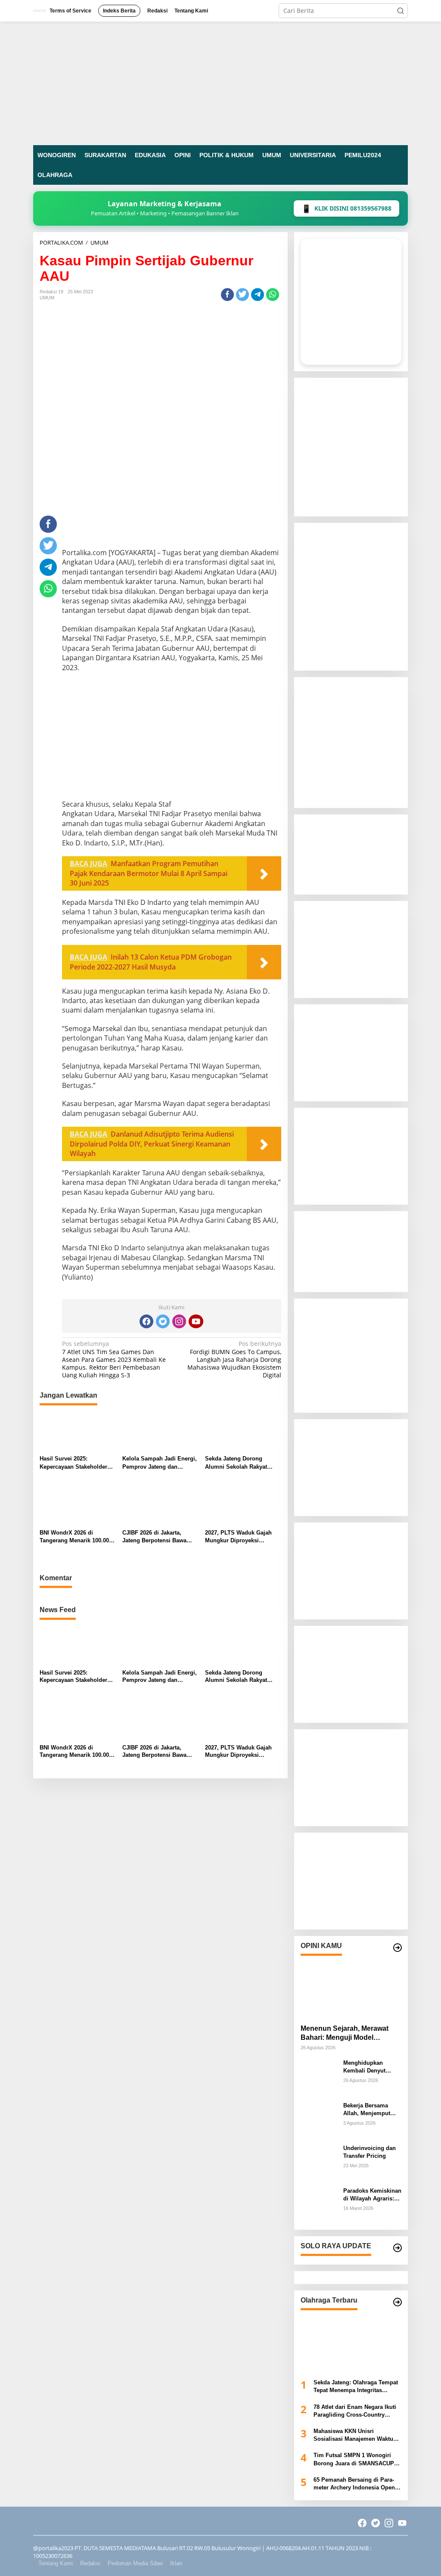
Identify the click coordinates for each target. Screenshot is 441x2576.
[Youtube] (196, 1321)
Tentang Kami (56, 2563)
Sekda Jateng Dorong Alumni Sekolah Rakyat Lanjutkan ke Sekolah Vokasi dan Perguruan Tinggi (236, 1463)
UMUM (47, 298)
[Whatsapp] (273, 295)
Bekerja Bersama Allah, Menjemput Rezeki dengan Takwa (372, 2110)
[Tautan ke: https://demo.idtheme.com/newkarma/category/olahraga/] (398, 2302)
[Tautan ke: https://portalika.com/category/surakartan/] (398, 2248)
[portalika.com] (220, 82)
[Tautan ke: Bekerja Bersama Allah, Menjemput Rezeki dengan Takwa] (319, 2119)
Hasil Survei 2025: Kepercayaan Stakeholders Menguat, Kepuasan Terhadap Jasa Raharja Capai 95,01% (75, 1463)
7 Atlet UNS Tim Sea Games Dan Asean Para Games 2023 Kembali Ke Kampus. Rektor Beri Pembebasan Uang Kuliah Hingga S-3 (114, 1359)
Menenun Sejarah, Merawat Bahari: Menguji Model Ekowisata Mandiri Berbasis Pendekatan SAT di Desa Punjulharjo (346, 2034)
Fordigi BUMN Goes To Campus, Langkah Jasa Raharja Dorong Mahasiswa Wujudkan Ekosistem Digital (234, 1359)
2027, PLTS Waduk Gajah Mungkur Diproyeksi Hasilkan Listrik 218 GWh (238, 1537)
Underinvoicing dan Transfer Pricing (370, 2152)
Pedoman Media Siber (135, 2563)
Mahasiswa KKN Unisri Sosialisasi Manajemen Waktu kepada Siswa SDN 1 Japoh (353, 2435)
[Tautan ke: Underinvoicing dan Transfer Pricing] (319, 2162)
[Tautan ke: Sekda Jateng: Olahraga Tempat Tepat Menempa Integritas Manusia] (351, 2342)
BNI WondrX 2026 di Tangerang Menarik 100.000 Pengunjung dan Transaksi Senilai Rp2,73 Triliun (76, 1537)
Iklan (176, 2563)
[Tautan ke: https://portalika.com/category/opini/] (398, 1948)
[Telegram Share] (258, 295)
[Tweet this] (242, 295)
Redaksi (90, 2563)
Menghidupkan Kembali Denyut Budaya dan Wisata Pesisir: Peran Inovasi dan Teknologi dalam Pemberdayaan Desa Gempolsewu (370, 2067)
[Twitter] (163, 1321)
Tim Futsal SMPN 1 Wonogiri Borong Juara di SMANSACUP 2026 (354, 2459)
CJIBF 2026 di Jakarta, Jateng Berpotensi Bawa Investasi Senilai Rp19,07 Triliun (156, 1537)
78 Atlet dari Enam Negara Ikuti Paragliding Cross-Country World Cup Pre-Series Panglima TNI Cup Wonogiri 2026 (356, 2411)
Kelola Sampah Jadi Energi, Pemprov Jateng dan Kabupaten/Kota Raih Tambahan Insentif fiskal (160, 1463)
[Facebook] (146, 1321)
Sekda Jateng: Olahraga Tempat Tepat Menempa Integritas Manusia (356, 2387)
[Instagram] (179, 1321)
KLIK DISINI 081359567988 (346, 208)
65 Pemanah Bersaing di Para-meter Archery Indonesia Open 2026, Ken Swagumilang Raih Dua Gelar (354, 2484)
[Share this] (227, 295)
